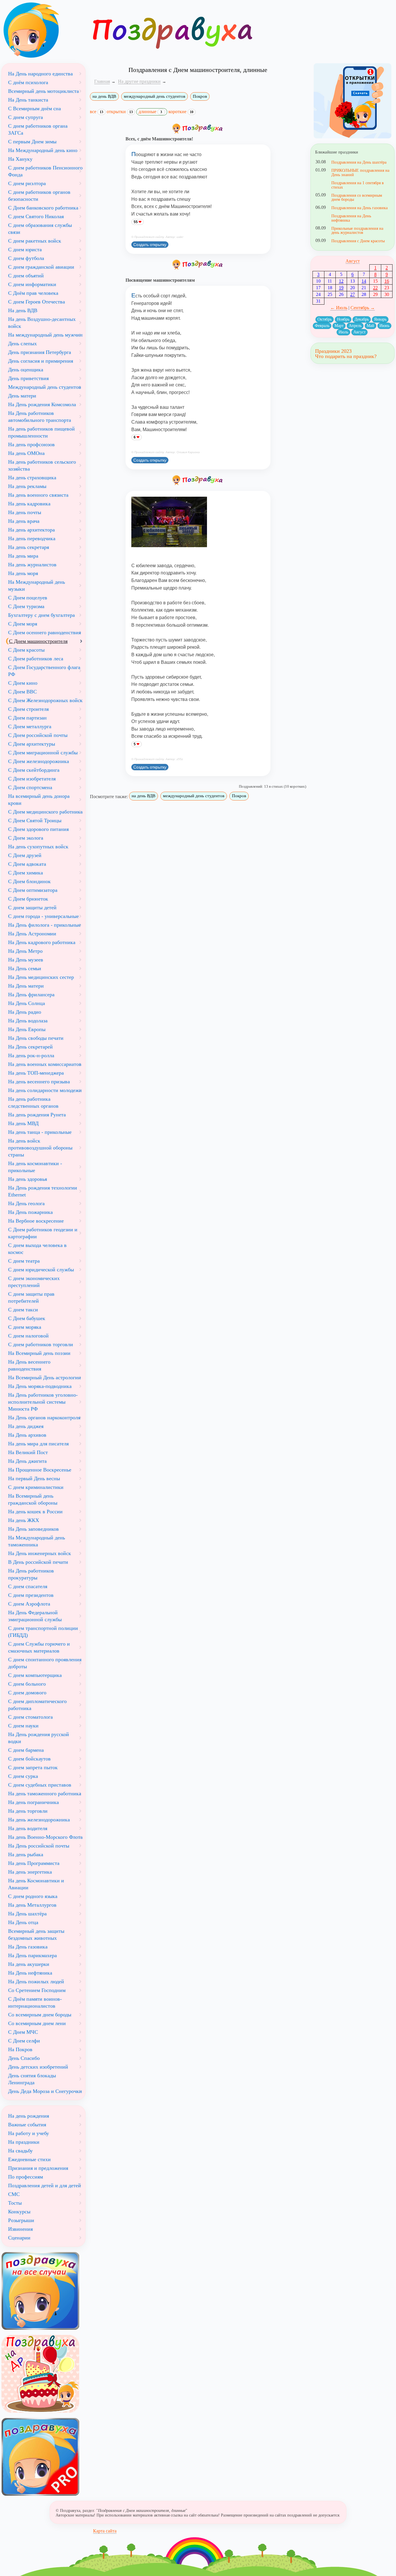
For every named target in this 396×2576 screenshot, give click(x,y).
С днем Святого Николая (36, 216)
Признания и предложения (38, 2168)
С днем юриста (25, 250)
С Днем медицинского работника (45, 812)
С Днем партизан (27, 718)
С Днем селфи (24, 2041)
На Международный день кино (43, 150)
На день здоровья (28, 1179)
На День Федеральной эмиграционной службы (35, 1616)
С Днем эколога (26, 838)
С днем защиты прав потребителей (31, 1297)
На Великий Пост (28, 1452)
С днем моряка (25, 1327)
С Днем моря (23, 624)
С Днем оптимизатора (33, 890)
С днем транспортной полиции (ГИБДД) (43, 1632)
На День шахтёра (27, 1914)
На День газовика (28, 1947)
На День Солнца (27, 1003)
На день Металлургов (32, 1905)
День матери (22, 396)
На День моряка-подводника (40, 1386)
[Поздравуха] (43, 30)
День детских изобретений (38, 2067)
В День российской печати (38, 1562)
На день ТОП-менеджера (36, 1073)
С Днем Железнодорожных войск (45, 700)
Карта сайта (105, 2531)
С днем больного (27, 1684)
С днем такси (23, 1310)
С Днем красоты (26, 650)
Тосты (15, 2203)
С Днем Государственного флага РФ (44, 671)
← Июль (339, 308)
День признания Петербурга (40, 352)
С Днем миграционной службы (43, 753)
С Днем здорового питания (38, 829)
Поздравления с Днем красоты (358, 241)
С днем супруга (26, 117)
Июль (343, 332)
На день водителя (28, 1828)
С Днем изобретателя (32, 779)
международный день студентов (155, 96)
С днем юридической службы (41, 1270)
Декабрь (362, 319)
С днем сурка (23, 1776)
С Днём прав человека (33, 293)
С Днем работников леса (36, 659)
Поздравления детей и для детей (44, 2185)
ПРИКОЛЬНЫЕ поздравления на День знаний (360, 172)
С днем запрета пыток (33, 1767)
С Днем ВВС (22, 692)
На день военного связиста (38, 495)
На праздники (24, 2142)
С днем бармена (26, 1750)
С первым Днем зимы (32, 142)
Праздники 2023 (333, 351)
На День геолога (26, 1203)
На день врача (24, 521)
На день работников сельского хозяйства (42, 465)
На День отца (23, 1922)
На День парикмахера (32, 1955)
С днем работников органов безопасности (39, 196)
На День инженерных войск (40, 1553)
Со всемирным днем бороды (40, 2015)
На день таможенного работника (45, 1794)
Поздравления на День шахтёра (359, 162)
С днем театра (24, 1261)
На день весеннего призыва (39, 1082)
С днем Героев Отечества (37, 302)
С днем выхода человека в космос (37, 1249)
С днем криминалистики (36, 1487)
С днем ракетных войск (35, 241)
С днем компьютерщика (35, 1675)
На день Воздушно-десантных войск (42, 323)
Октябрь (325, 319)
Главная (102, 81)
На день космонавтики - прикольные (35, 1167)
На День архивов (27, 1435)
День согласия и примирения (41, 361)
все (97, 112)
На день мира (23, 556)
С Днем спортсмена (30, 787)
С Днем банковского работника (43, 208)
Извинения (20, 2229)
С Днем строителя (28, 709)
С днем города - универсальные (43, 916)
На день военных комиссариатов (45, 1064)
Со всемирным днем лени (37, 2023)
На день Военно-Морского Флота (45, 1837)
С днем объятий (26, 276)
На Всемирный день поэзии (39, 1353)
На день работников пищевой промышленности (41, 432)
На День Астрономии (32, 934)
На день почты (25, 512)
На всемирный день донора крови (39, 800)
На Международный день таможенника (37, 1541)
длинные (150, 112)
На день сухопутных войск (38, 847)
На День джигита (27, 1461)
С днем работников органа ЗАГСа (38, 129)
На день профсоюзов (31, 444)
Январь (380, 319)
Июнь (384, 326)
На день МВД (23, 1123)
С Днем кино (23, 683)
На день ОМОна (26, 453)
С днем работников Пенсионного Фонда (45, 171)
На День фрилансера (31, 995)
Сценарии (19, 2238)
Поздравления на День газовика (359, 208)
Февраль (322, 326)
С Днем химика (26, 873)
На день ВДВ (23, 310)
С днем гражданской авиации (41, 267)
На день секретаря (29, 547)
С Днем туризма (26, 606)
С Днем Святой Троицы (35, 820)
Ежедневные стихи (29, 2159)
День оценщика (26, 370)
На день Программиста (34, 1863)
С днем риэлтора (27, 183)
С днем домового (27, 1693)
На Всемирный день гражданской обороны (33, 1499)
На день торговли (28, 1811)
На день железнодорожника (39, 1820)
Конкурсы (19, 2212)
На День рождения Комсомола (42, 404)
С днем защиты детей (32, 908)
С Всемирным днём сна (34, 109)
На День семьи (25, 968)
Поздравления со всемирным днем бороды (357, 197)
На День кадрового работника (42, 942)
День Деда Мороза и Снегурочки (45, 2091)
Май (370, 326)
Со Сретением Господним (37, 1990)
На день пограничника (33, 1802)
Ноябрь (343, 319)
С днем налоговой (28, 1336)
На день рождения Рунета (37, 1115)
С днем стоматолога (30, 1717)
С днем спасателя (28, 1586)
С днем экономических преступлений (34, 1282)
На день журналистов (32, 565)
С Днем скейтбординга (34, 770)
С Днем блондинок (29, 881)
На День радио (25, 1012)
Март (339, 326)
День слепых (22, 344)
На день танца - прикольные (40, 1132)
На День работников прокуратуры (31, 1574)
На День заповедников (33, 1529)
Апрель (355, 326)
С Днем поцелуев (28, 598)
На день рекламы (27, 486)
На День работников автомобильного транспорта (40, 417)
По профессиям (26, 2177)
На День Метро (25, 951)
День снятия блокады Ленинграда (32, 2079)
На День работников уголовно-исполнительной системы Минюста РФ (43, 1402)
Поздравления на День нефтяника (351, 218)
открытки (120, 112)
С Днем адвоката (27, 864)
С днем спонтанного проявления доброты (45, 1663)
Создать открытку (150, 245)
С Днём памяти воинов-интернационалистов (35, 2002)
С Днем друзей (25, 855)
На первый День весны (34, 1478)
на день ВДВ (104, 96)
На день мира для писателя (38, 1444)
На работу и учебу (29, 2133)
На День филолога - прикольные (44, 925)
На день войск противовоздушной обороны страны (40, 1148)
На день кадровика (29, 504)
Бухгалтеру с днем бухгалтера (41, 615)
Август (353, 261)
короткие (181, 112)
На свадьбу (20, 2151)
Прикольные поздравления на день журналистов (357, 230)
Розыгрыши (21, 2220)
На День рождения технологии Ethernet (43, 1191)
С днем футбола (26, 258)
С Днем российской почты (38, 735)
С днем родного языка (33, 1896)
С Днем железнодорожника (39, 761)
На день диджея (26, 1426)
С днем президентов (31, 1595)
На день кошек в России (35, 1512)
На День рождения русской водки (39, 1738)
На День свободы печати (36, 1038)
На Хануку (20, 159)
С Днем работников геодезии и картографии (43, 1233)
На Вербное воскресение (36, 1221)
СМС (14, 2194)
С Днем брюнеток (28, 899)
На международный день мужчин (45, 335)
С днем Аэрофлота (29, 1604)
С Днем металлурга (30, 726)
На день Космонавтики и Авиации (36, 1884)
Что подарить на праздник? (346, 356)
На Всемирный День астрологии (44, 1378)
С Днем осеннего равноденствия (44, 632)
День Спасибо (24, 2058)
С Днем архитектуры (32, 744)
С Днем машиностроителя (38, 641)
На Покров (20, 2049)
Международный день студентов (45, 387)
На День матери (26, 986)
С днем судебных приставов (40, 1785)
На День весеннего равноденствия (29, 1365)
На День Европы (27, 1029)
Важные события (27, 2125)
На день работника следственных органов (33, 1102)
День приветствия (28, 378)
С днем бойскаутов (29, 1759)
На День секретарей (30, 1047)
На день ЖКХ (24, 1520)
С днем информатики (32, 284)
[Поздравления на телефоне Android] (353, 101)
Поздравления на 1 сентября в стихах (358, 185)
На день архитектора (31, 530)
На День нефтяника (30, 1973)
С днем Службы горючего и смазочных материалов (39, 1647)
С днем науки (23, 1726)
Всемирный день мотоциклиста (43, 91)
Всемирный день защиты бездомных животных (36, 1935)
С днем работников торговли (41, 1344)
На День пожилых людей (36, 1982)
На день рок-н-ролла (31, 1055)
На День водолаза (28, 1021)
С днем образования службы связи (40, 229)
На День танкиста (28, 100)
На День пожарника (30, 1212)
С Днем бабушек (27, 1318)
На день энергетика (30, 1872)
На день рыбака (26, 1854)
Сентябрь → (363, 308)
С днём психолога (28, 82)
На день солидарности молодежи (45, 1090)
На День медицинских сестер (41, 977)
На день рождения (29, 2116)
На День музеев (26, 960)
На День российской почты (39, 1846)
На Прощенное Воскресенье (40, 1470)
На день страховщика (32, 478)
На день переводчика (32, 538)
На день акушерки (29, 1964)
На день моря (23, 573)
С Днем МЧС (23, 2032)
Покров (200, 96)
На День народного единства (40, 74)
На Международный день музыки (37, 585)
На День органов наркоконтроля (44, 1418)
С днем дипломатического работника (37, 1705)
